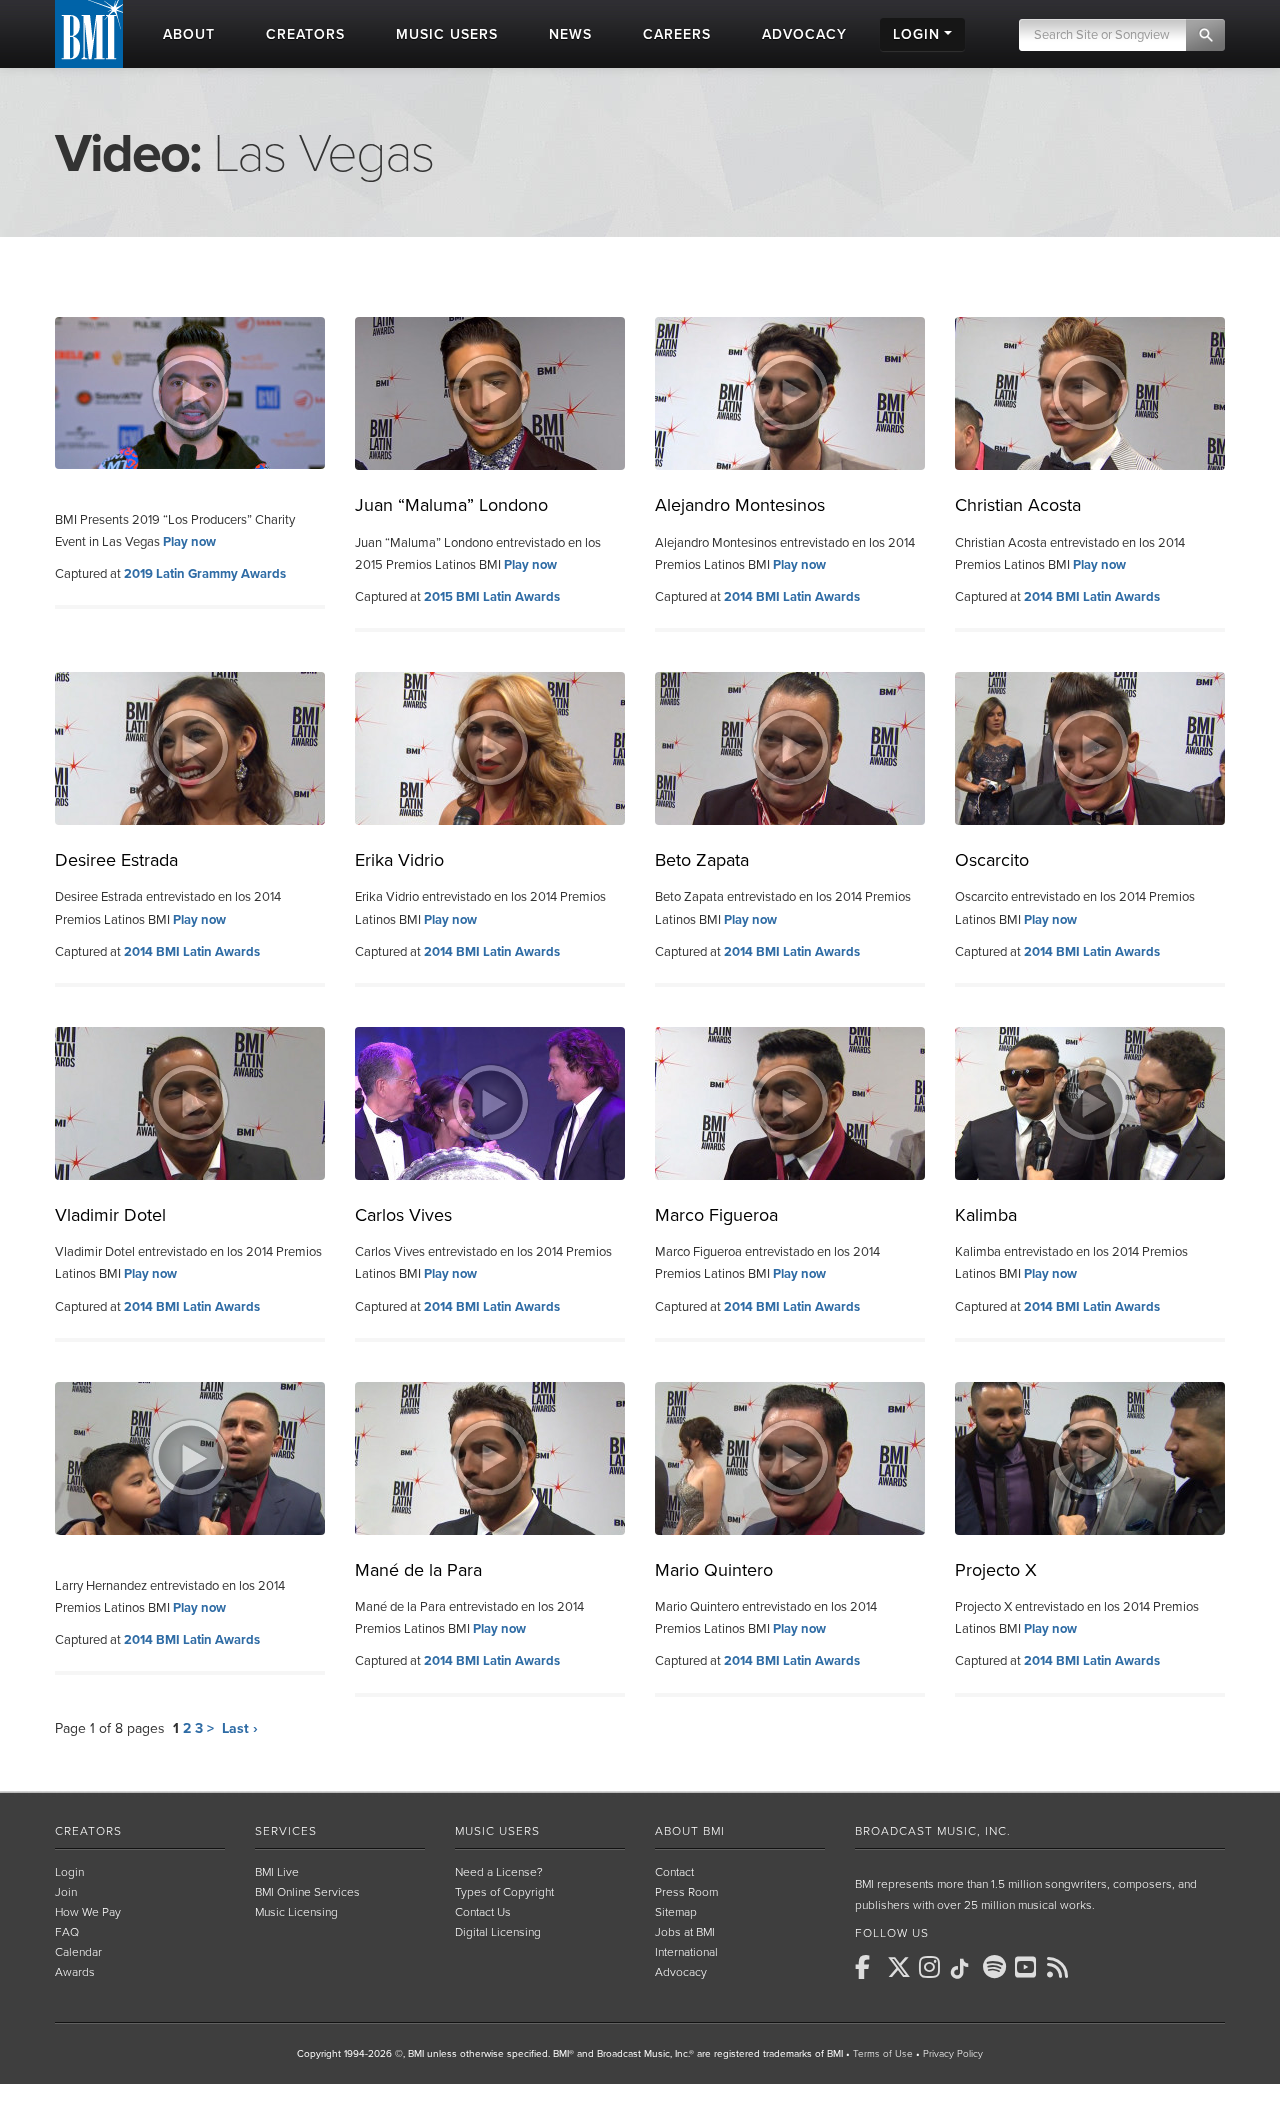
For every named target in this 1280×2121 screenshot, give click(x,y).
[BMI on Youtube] (1029, 1967)
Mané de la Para (418, 1570)
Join (66, 1892)
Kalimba (986, 1215)
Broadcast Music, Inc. (933, 1831)
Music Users (497, 1831)
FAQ (67, 1932)
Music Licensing (296, 1912)
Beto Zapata (702, 860)
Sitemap (676, 1912)
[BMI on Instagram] (933, 1967)
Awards (75, 1972)
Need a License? (499, 1872)
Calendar (78, 1952)
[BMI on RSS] (1061, 1967)
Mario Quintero (714, 1570)
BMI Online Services (307, 1892)
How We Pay (88, 1912)
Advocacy (681, 1972)
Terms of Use (883, 2054)
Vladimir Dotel (110, 1215)
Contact (674, 1872)
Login (69, 1872)
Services (286, 1831)
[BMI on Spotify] (997, 1967)
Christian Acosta (1018, 505)
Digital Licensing (498, 1932)
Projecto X (996, 1570)
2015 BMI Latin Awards (492, 597)
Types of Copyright (504, 1892)
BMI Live (277, 1872)
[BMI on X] (901, 1967)
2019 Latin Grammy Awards (205, 574)
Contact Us (483, 1912)
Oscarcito (992, 860)
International (686, 1952)
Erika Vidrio (399, 860)
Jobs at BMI (685, 1932)
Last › (240, 1728)
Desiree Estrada (116, 860)
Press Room (686, 1892)
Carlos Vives (403, 1215)
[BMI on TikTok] (965, 1969)
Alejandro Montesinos (740, 505)
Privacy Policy (953, 2054)
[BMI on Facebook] (869, 1967)
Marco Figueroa (716, 1215)
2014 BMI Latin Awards (792, 597)
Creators (88, 1831)
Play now (189, 542)
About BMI (690, 1831)
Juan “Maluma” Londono (451, 505)
